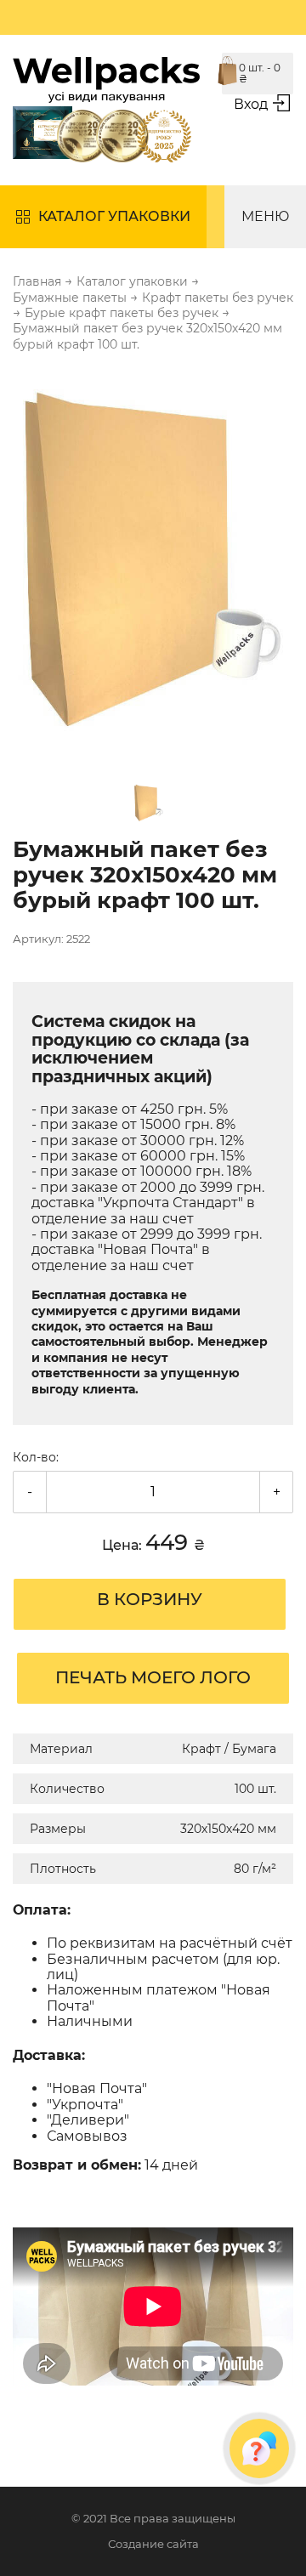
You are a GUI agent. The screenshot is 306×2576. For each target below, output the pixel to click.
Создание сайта (153, 2544)
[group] (153, 562)
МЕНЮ (265, 216)
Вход (251, 104)
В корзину (150, 1599)
